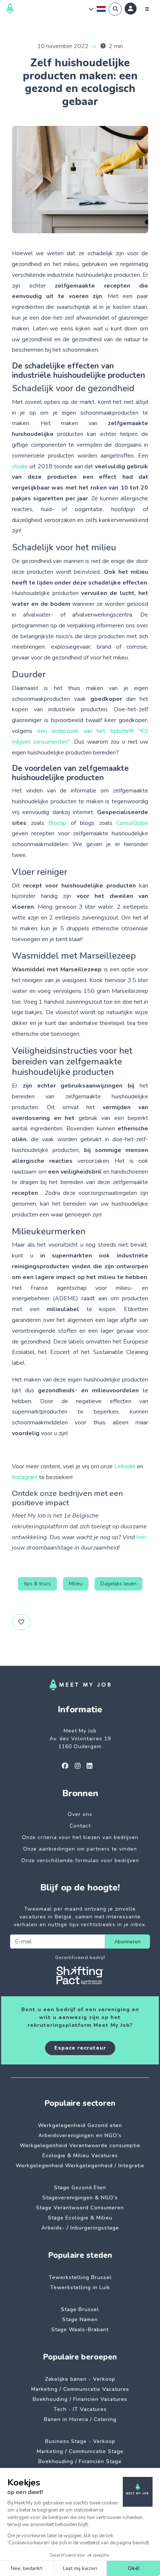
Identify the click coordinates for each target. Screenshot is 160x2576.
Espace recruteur (80, 2048)
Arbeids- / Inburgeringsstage (80, 2228)
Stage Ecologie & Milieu (80, 2218)
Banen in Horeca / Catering (80, 2419)
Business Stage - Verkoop (80, 2441)
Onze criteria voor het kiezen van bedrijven (80, 1837)
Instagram (25, 1477)
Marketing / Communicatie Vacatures (80, 2389)
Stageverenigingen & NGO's (80, 2198)
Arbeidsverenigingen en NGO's (80, 2135)
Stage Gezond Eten (80, 2188)
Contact (80, 1826)
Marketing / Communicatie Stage (80, 2451)
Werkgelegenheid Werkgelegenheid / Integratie (80, 2166)
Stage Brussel (80, 2309)
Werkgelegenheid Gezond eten (80, 2125)
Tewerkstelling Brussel (80, 2277)
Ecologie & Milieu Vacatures (80, 2156)
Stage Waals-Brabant (80, 2330)
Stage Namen (80, 2319)
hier (141, 1537)
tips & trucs (37, 1584)
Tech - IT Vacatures (80, 2409)
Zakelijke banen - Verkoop (80, 2379)
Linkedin (125, 1466)
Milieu (76, 1584)
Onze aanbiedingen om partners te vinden (80, 1849)
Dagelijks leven (119, 1584)
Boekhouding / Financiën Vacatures (80, 2399)
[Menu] (147, 9)
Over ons (80, 1814)
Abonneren (127, 1942)
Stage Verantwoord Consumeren (80, 2208)
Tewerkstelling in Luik (80, 2287)
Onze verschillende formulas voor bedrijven (80, 1860)
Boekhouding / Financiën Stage (80, 2461)
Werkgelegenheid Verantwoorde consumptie (80, 2145)
